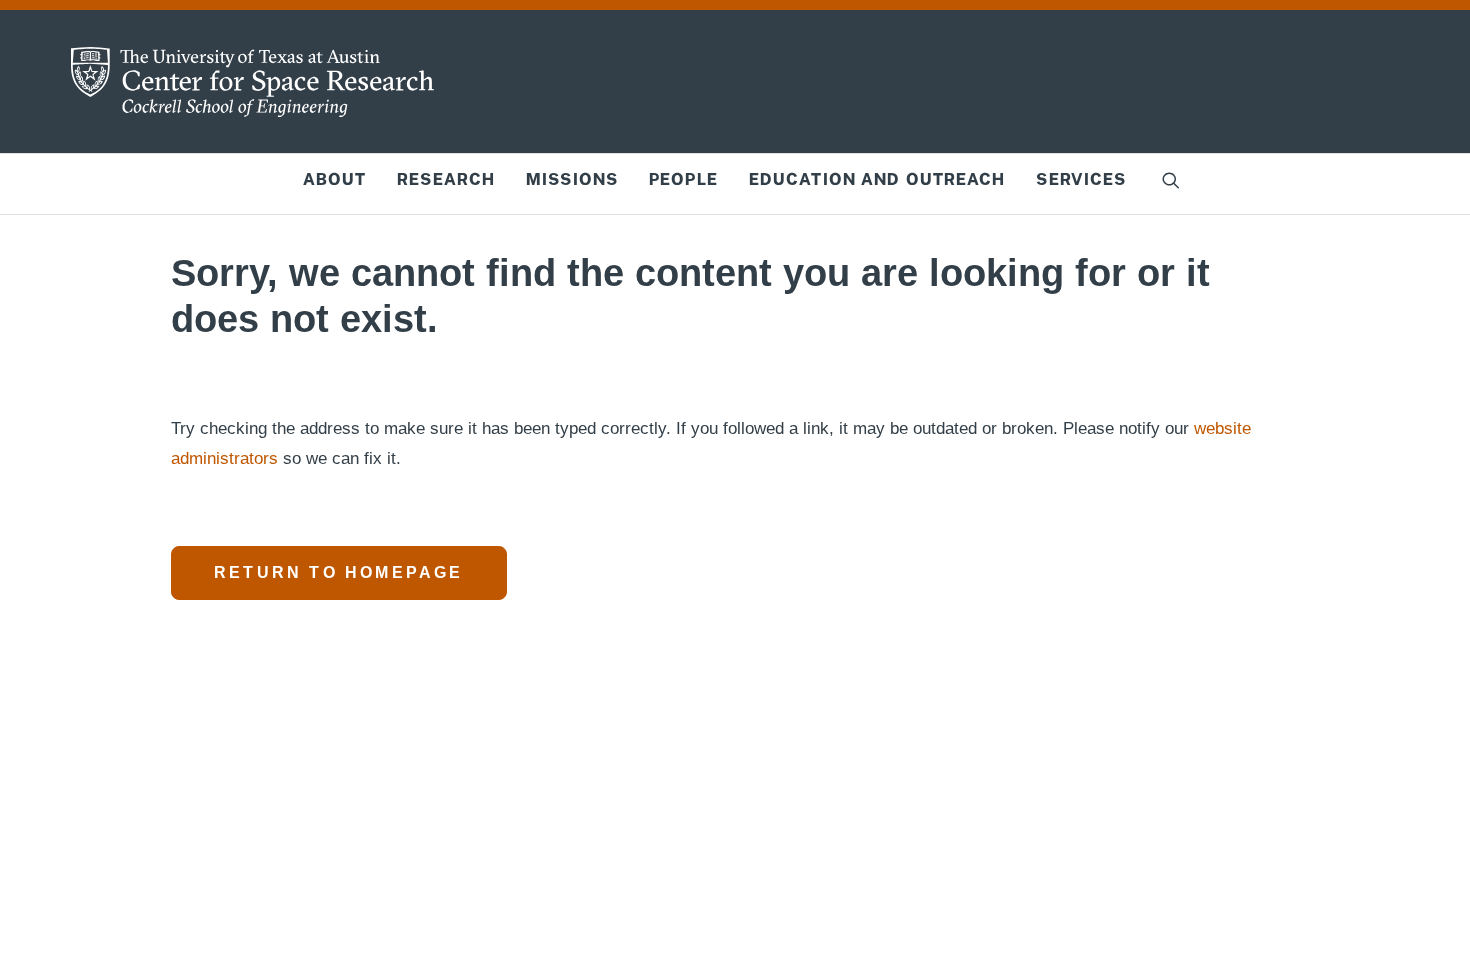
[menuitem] (335, 180)
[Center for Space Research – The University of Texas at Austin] (253, 82)
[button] (1171, 180)
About (335, 179)
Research (446, 179)
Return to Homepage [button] (339, 572)
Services (1081, 179)
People (683, 179)
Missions (572, 179)
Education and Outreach (877, 179)
